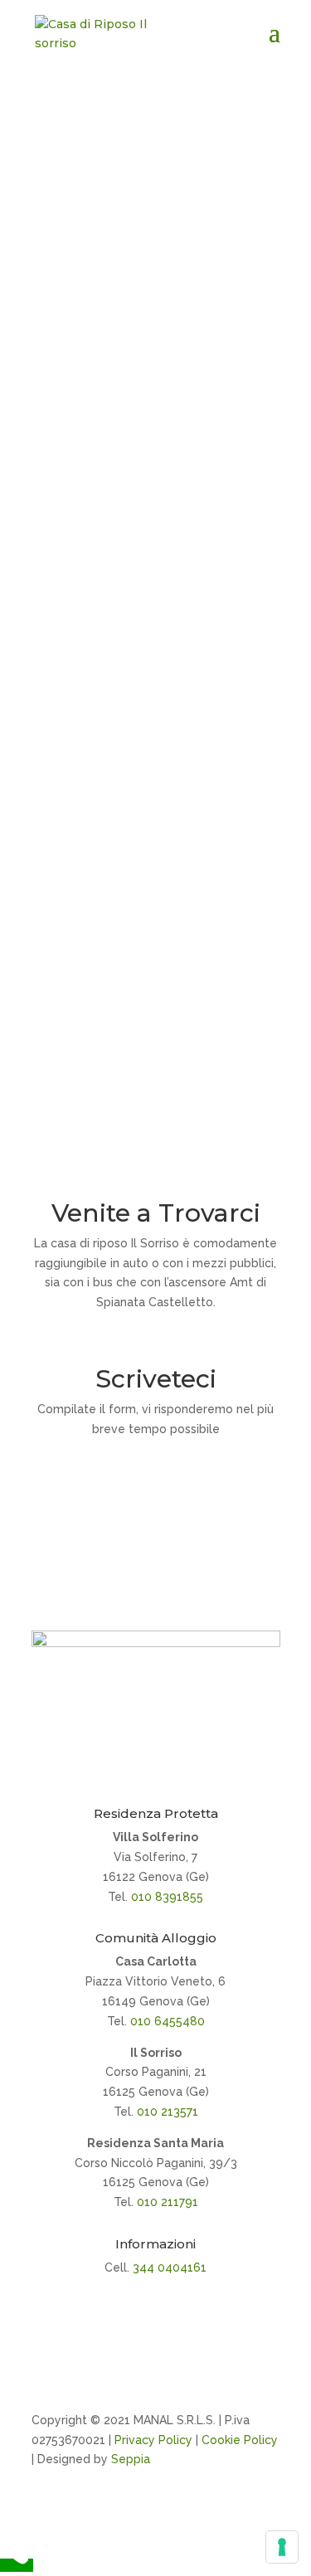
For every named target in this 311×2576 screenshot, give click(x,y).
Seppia (131, 2459)
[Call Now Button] (17, 2565)
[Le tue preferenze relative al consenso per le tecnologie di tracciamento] (282, 2547)
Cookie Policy (240, 2440)
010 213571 (168, 2112)
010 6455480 (168, 2021)
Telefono (156, 539)
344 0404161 (170, 2267)
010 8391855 (167, 1897)
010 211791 (168, 2202)
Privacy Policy (153, 2440)
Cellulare (156, 1030)
